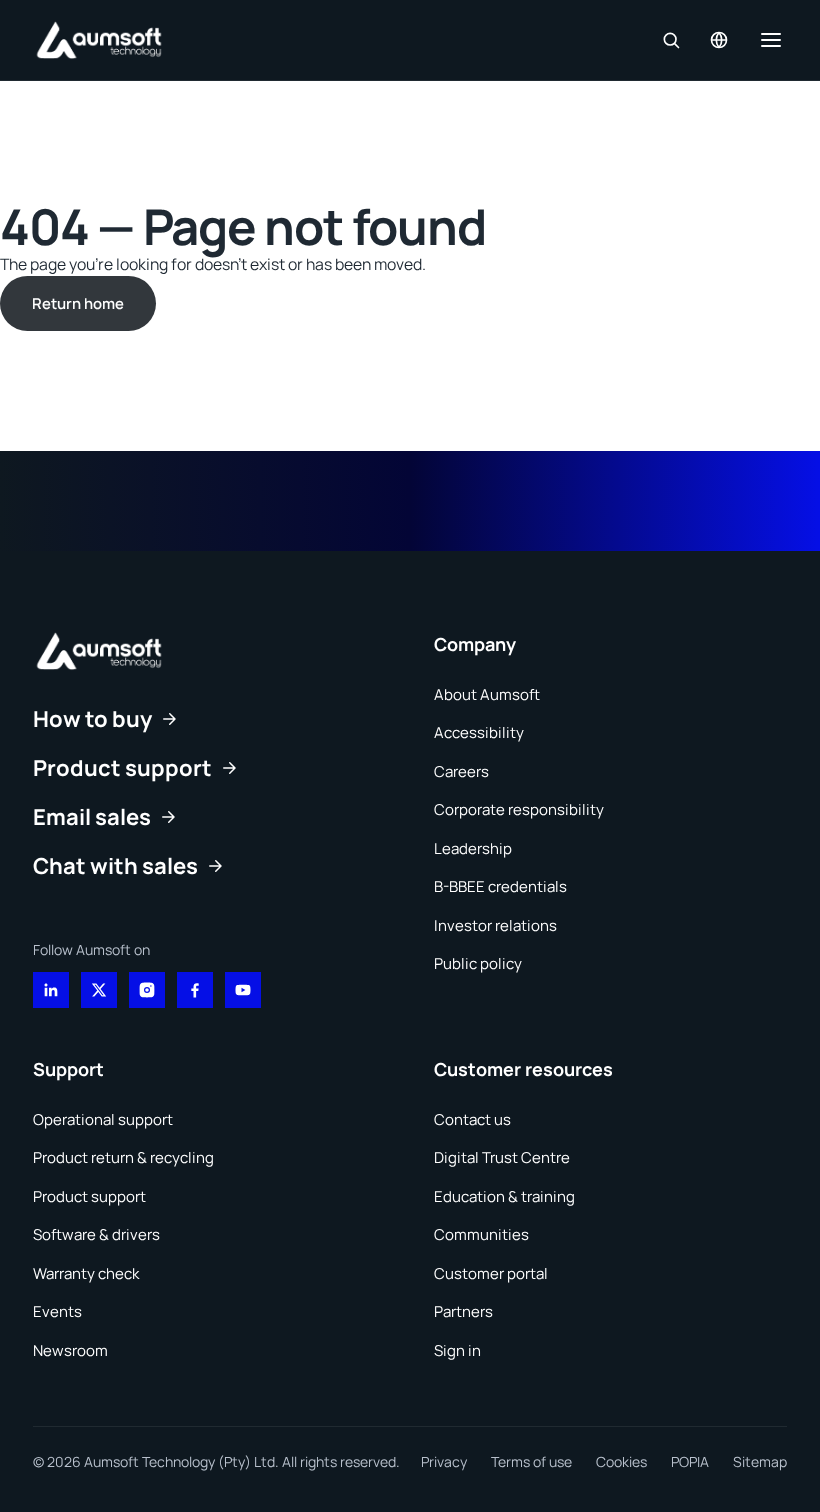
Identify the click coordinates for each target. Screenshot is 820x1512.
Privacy (444, 1461)
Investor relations (495, 925)
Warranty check (86, 1273)
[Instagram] (147, 990)
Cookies (621, 1461)
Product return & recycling (123, 1157)
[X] (99, 990)
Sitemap (760, 1461)
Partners (463, 1311)
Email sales (92, 817)
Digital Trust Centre (502, 1157)
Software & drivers (96, 1234)
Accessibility (479, 732)
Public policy (478, 963)
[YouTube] (243, 990)
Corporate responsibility (519, 809)
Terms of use (531, 1461)
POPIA (690, 1461)
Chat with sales (115, 866)
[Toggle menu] (771, 40)
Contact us (472, 1119)
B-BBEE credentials (500, 886)
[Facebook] (195, 990)
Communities (481, 1234)
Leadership (473, 848)
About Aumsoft (487, 694)
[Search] (671, 40)
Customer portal (491, 1273)
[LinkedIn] (51, 990)
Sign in (457, 1350)
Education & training (504, 1196)
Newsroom (70, 1350)
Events (57, 1311)
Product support (122, 768)
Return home (78, 303)
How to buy (92, 719)
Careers (461, 771)
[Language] (719, 40)
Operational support (103, 1119)
